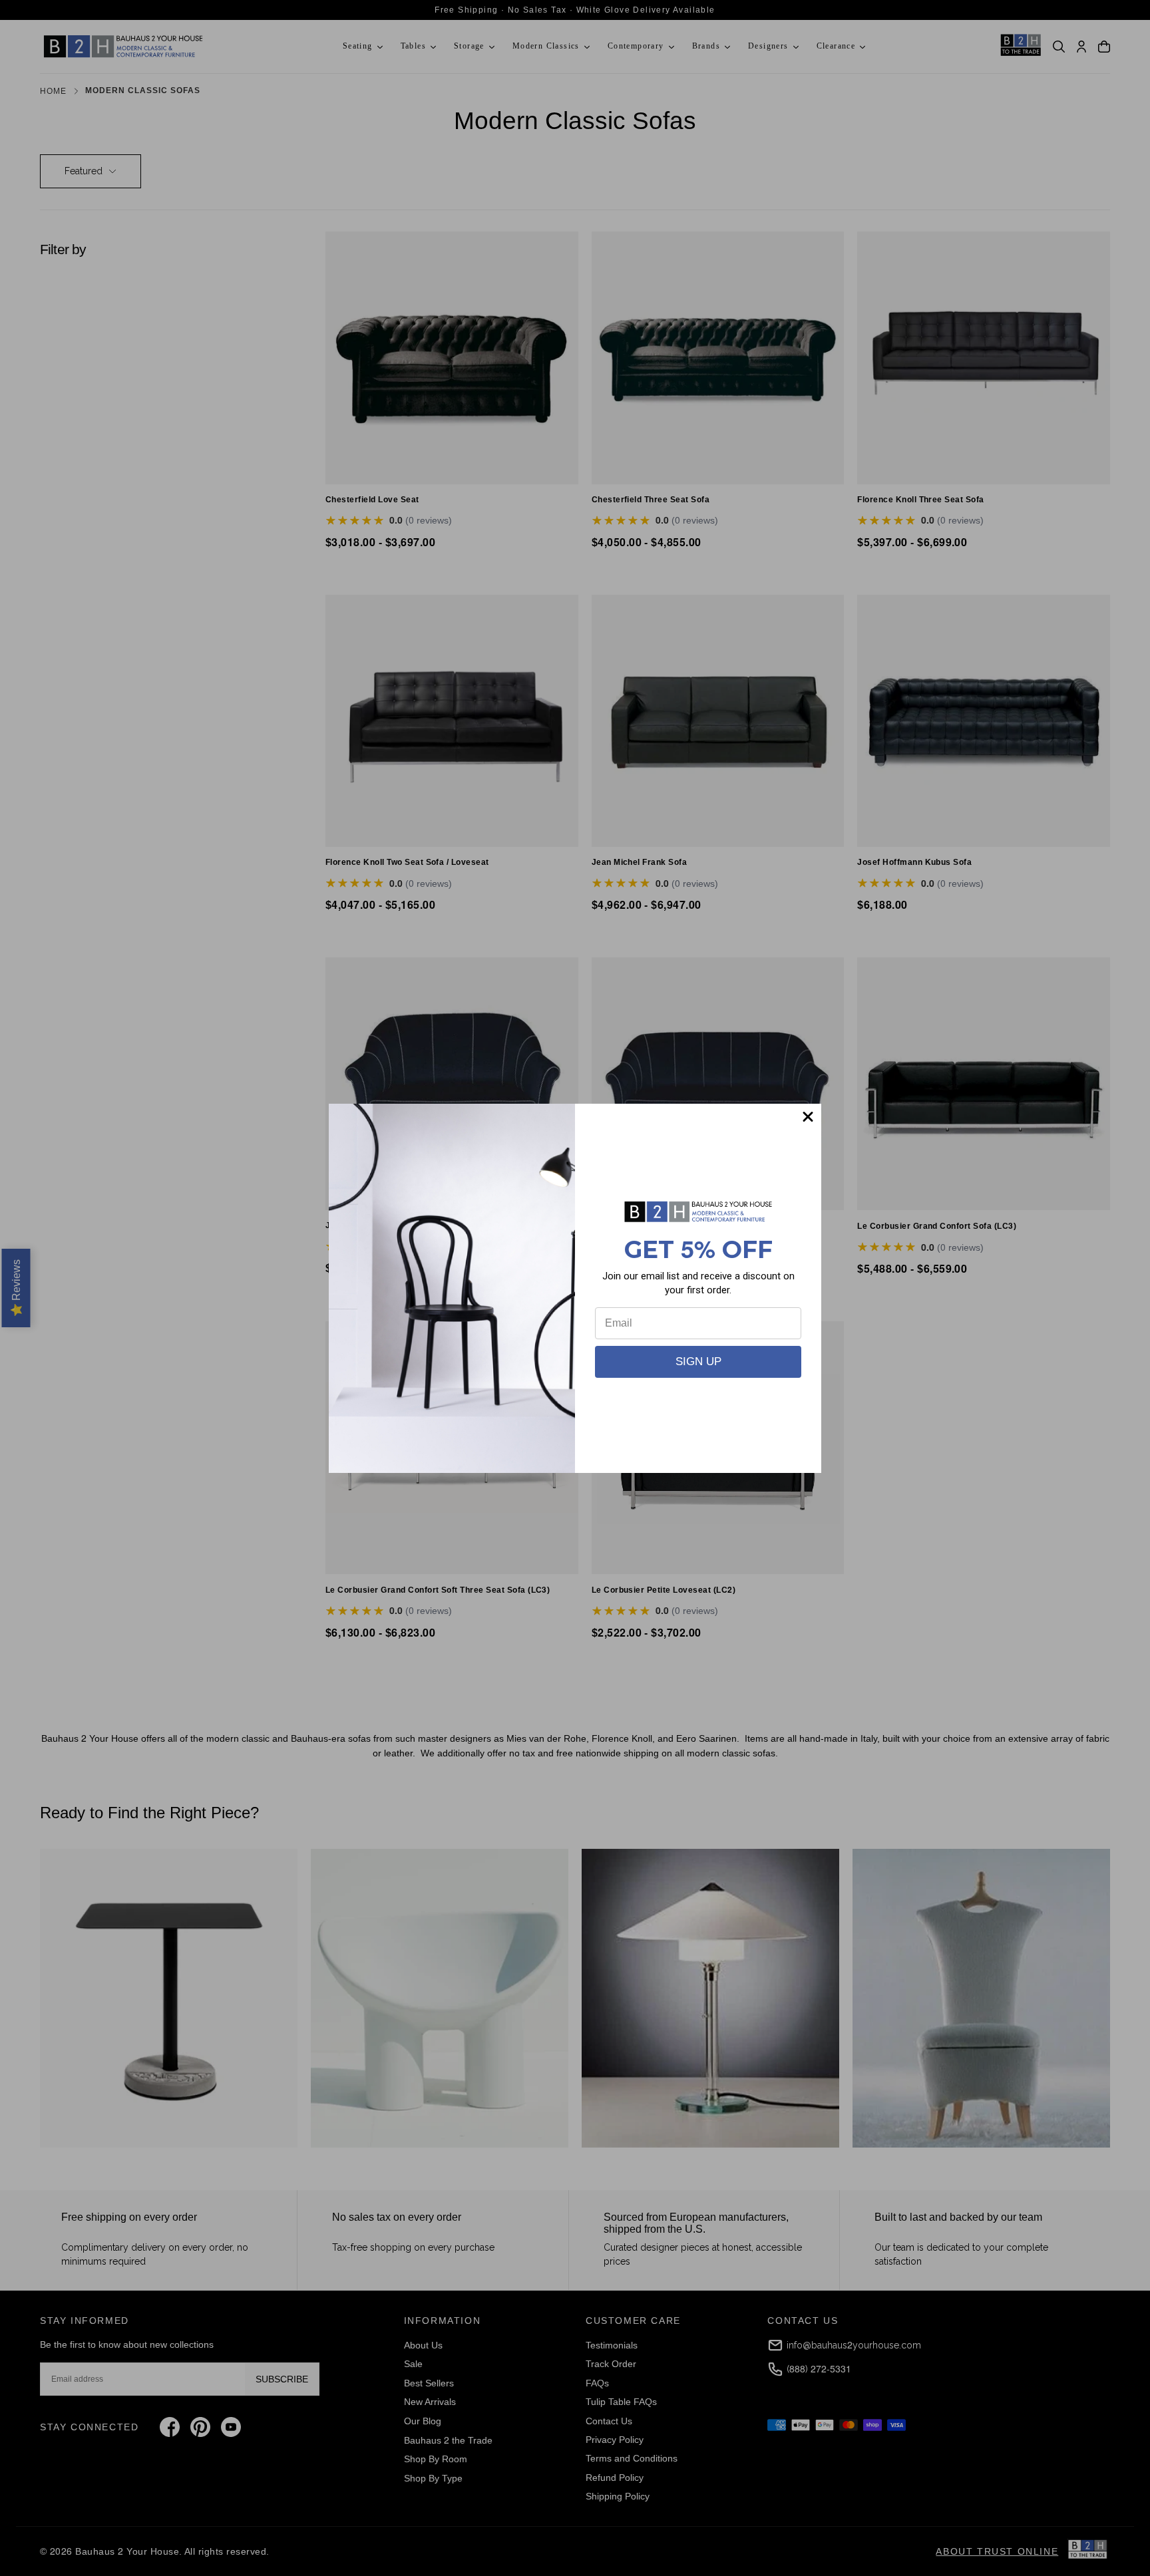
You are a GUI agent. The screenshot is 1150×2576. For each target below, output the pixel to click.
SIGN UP (698, 1362)
